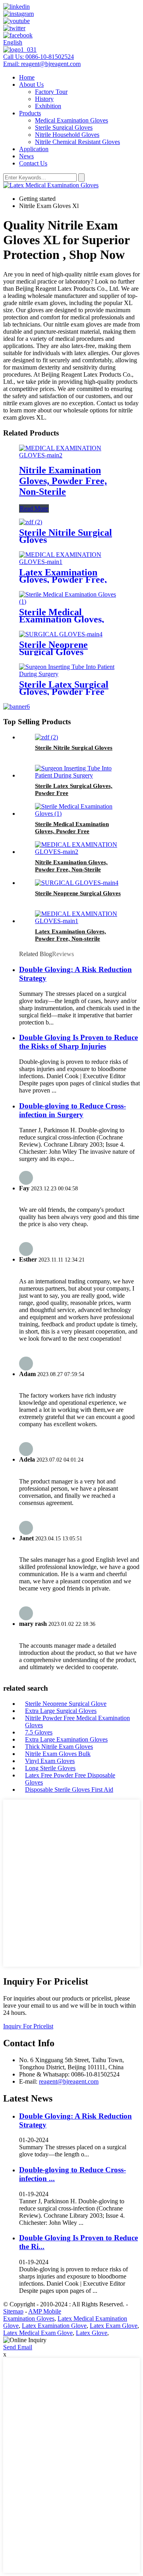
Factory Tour (51, 92)
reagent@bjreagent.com (69, 2081)
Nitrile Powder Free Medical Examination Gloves (77, 1722)
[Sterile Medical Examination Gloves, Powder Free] (71, 602)
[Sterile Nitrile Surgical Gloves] (31, 522)
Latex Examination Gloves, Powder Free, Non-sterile (63, 579)
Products (30, 113)
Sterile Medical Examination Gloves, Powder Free (62, 619)
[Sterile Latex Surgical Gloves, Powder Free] (71, 674)
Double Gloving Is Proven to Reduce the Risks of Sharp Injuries (78, 1042)
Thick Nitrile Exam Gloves (59, 1747)
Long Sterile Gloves (50, 1768)
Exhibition (48, 106)
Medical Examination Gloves (71, 120)
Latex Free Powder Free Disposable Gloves (70, 1779)
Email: (42, 64)
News (26, 156)
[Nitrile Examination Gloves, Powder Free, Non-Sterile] (71, 455)
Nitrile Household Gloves (67, 135)
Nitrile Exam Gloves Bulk (58, 1754)
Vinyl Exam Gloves (50, 1761)
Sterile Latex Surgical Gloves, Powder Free (64, 688)
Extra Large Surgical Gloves (61, 1711)
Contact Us (33, 163)
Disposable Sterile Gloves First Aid (69, 1790)
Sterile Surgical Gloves (64, 127)
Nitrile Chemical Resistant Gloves (77, 142)
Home (27, 77)
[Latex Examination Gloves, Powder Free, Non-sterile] (71, 562)
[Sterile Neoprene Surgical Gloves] (61, 634)
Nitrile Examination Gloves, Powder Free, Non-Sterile (63, 481)
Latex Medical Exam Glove (38, 2333)
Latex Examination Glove (54, 2326)
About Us (31, 85)
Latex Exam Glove (114, 2326)
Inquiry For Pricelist (28, 2026)
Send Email (18, 2347)
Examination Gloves (29, 2318)
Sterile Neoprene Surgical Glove (66, 1704)
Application (34, 149)
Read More (34, 508)
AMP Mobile (45, 2311)
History (44, 99)
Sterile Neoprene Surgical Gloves (53, 648)
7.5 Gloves (39, 1732)
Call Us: (39, 57)
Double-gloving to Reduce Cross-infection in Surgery (72, 1110)
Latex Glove (92, 2333)
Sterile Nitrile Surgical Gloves (66, 536)
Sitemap (13, 2311)
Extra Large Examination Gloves (66, 1739)
